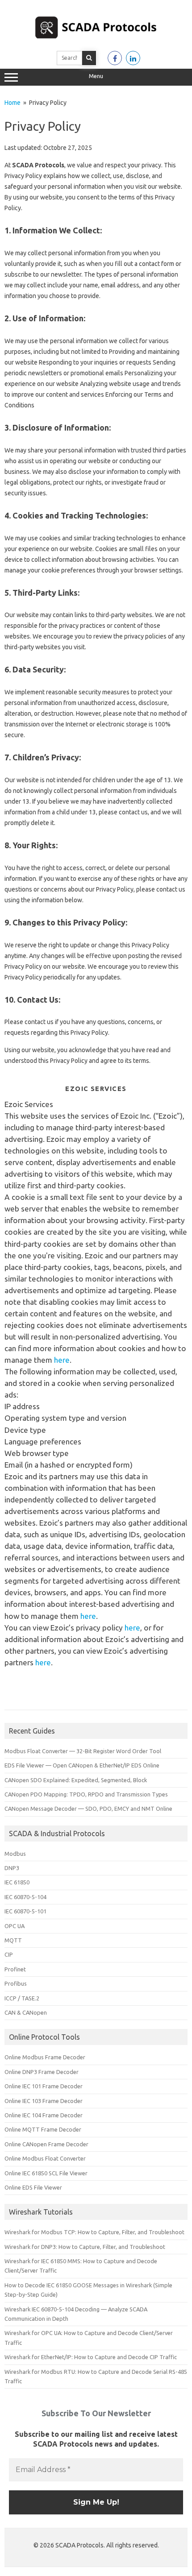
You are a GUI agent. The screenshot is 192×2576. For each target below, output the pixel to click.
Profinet (15, 1969)
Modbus (15, 1854)
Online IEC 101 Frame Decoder (44, 2086)
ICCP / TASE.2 (22, 1998)
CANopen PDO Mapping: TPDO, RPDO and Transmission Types (86, 1794)
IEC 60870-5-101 (25, 1911)
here (62, 1360)
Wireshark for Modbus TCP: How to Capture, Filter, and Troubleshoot (94, 2232)
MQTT (13, 1940)
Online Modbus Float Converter (45, 2158)
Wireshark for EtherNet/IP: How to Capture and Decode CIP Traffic (91, 2357)
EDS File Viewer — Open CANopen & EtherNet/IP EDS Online (82, 1765)
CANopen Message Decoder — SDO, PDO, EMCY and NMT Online (88, 1809)
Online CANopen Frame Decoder (46, 2144)
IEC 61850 (17, 1882)
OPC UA (15, 1926)
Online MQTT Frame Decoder (43, 2129)
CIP (9, 1954)
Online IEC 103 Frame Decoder (44, 2101)
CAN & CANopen (26, 2012)
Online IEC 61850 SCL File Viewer (46, 2173)
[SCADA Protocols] (96, 40)
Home (13, 103)
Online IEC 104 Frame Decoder (44, 2115)
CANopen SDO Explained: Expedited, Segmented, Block (76, 1780)
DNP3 (12, 1868)
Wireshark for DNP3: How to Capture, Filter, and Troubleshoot (85, 2247)
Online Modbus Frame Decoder (45, 2057)
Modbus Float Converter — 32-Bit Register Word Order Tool (83, 1751)
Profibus (16, 1983)
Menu (96, 76)
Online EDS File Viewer (33, 2187)
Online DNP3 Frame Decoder (42, 2072)
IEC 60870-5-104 (25, 1897)
